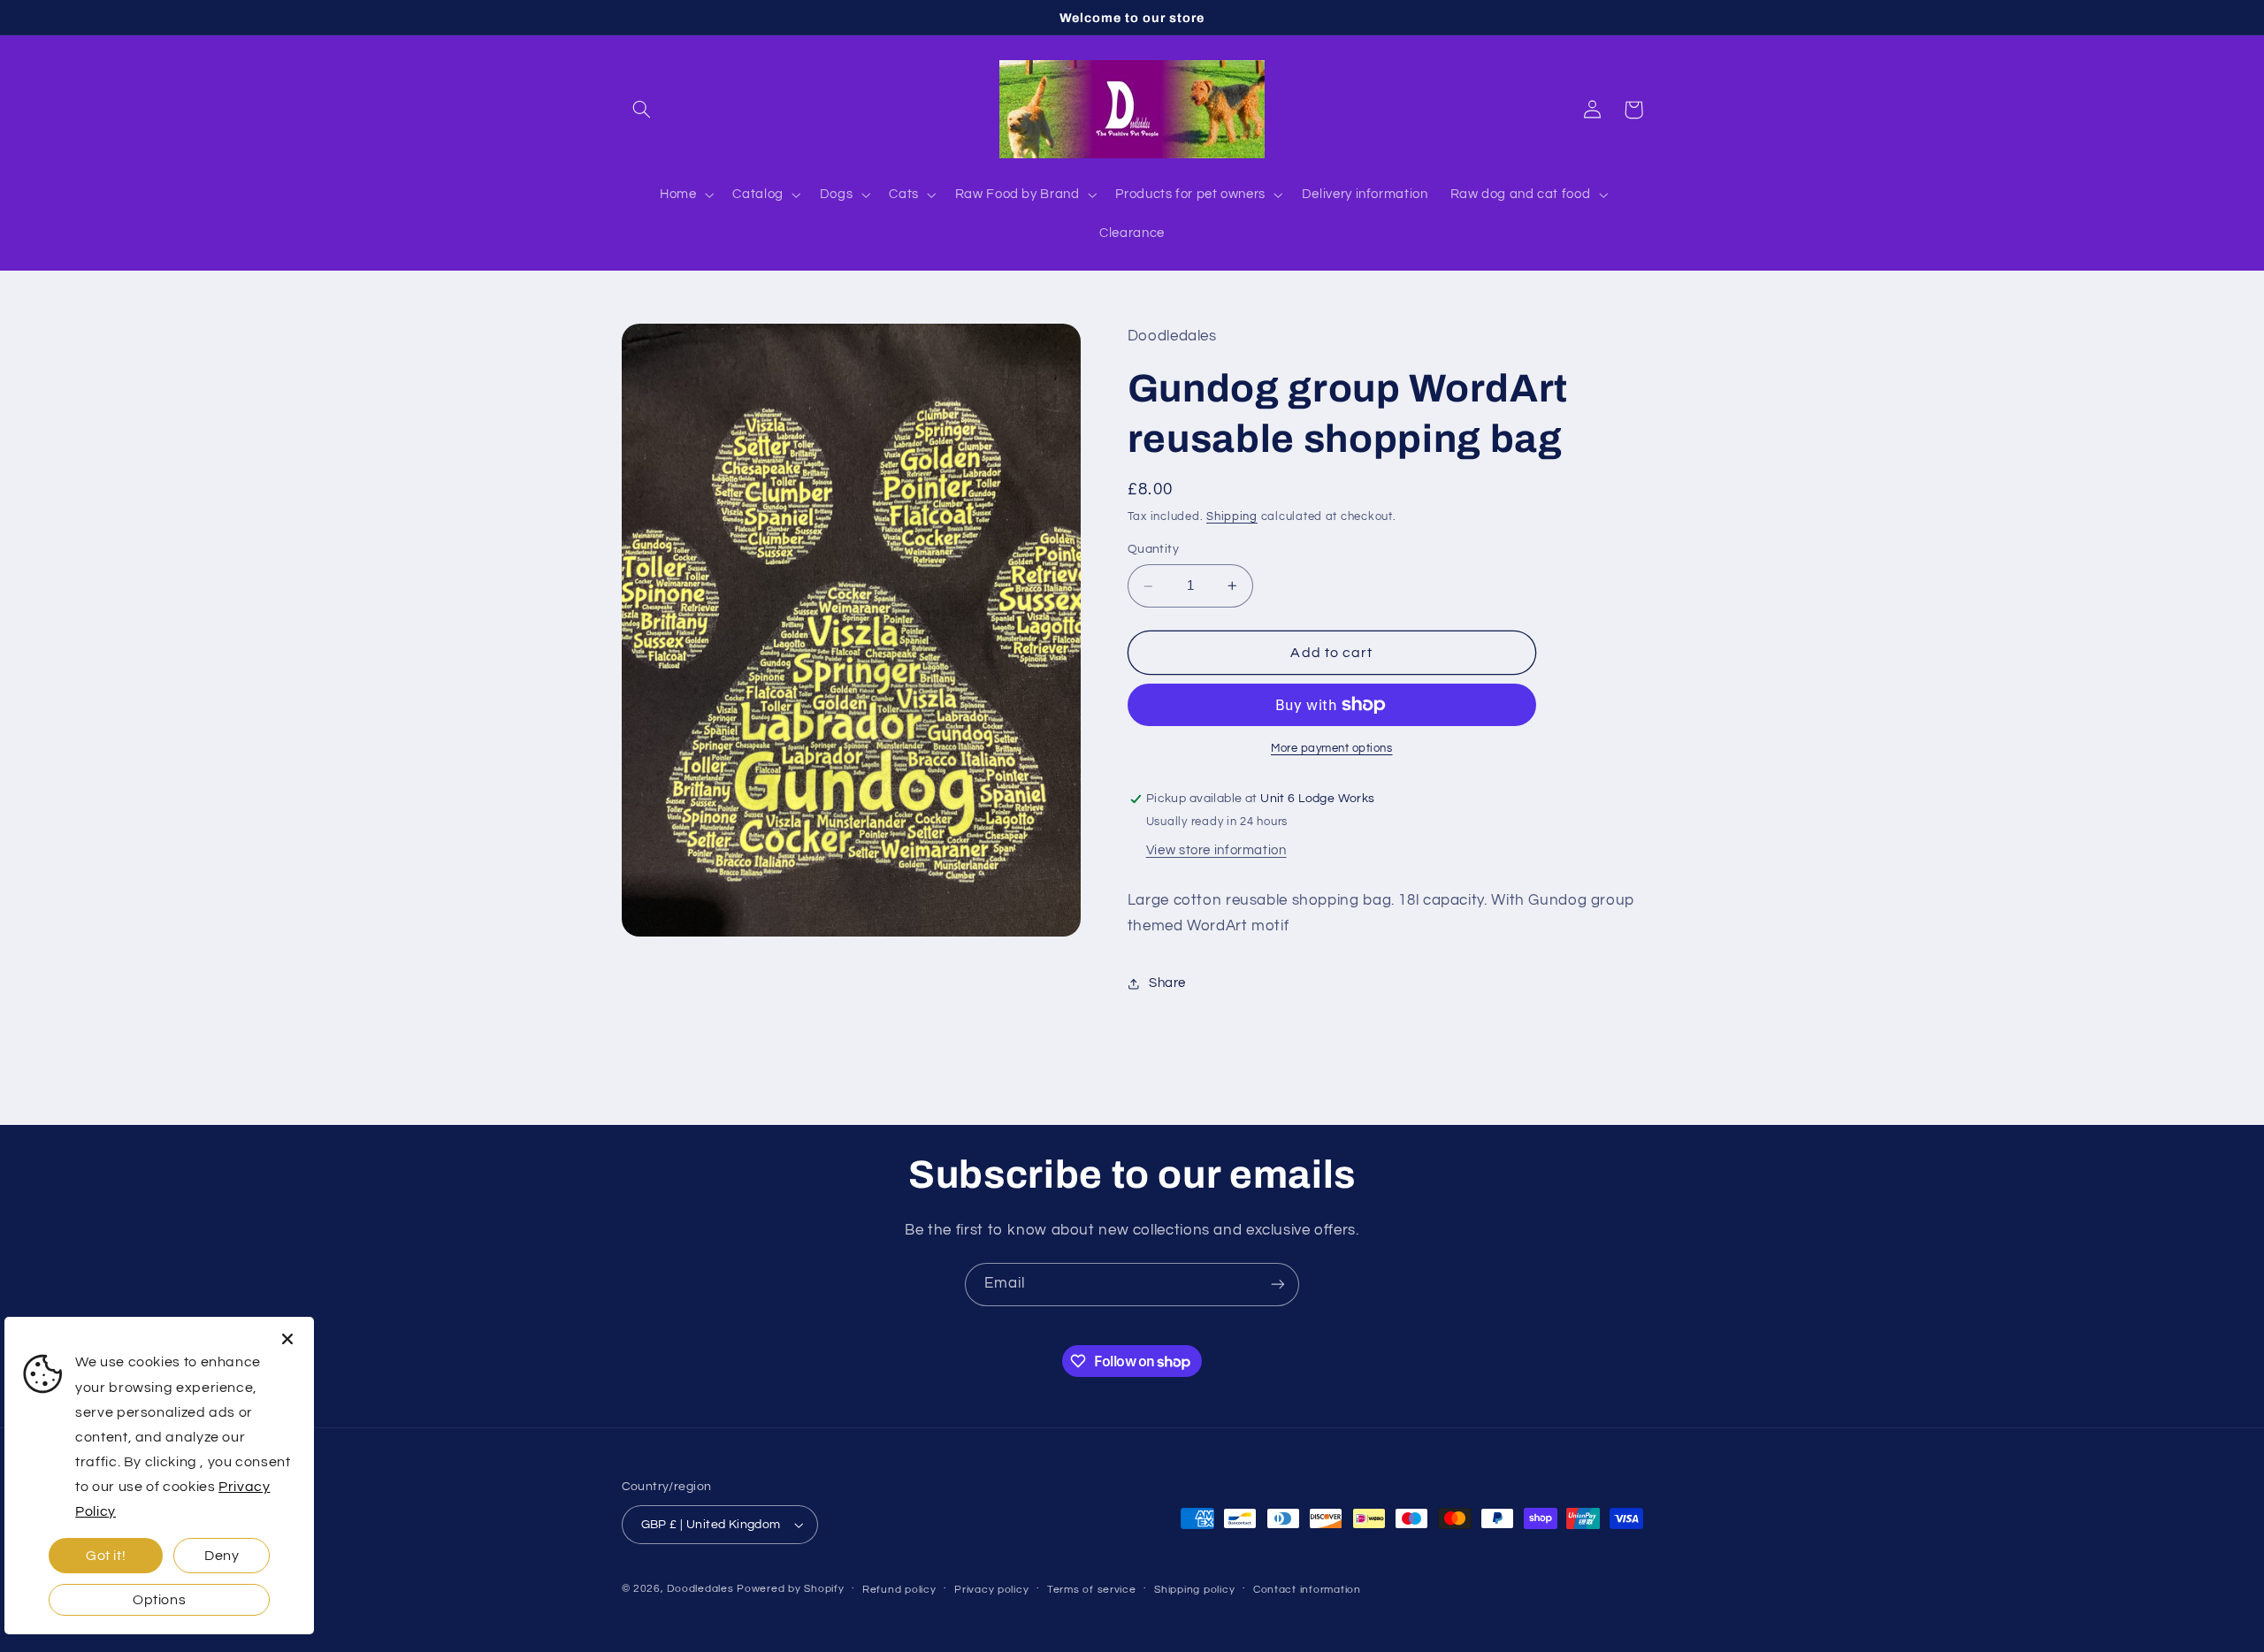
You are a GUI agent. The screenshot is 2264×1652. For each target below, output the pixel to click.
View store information (1216, 850)
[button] (642, 110)
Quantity (1153, 550)
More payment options (1332, 749)
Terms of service (1092, 1590)
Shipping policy (1194, 1590)
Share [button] (1167, 984)
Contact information (1307, 1590)
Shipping (1232, 517)
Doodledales (700, 1589)
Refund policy (899, 1590)
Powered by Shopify (790, 1589)
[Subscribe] (1278, 1285)
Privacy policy (991, 1590)
